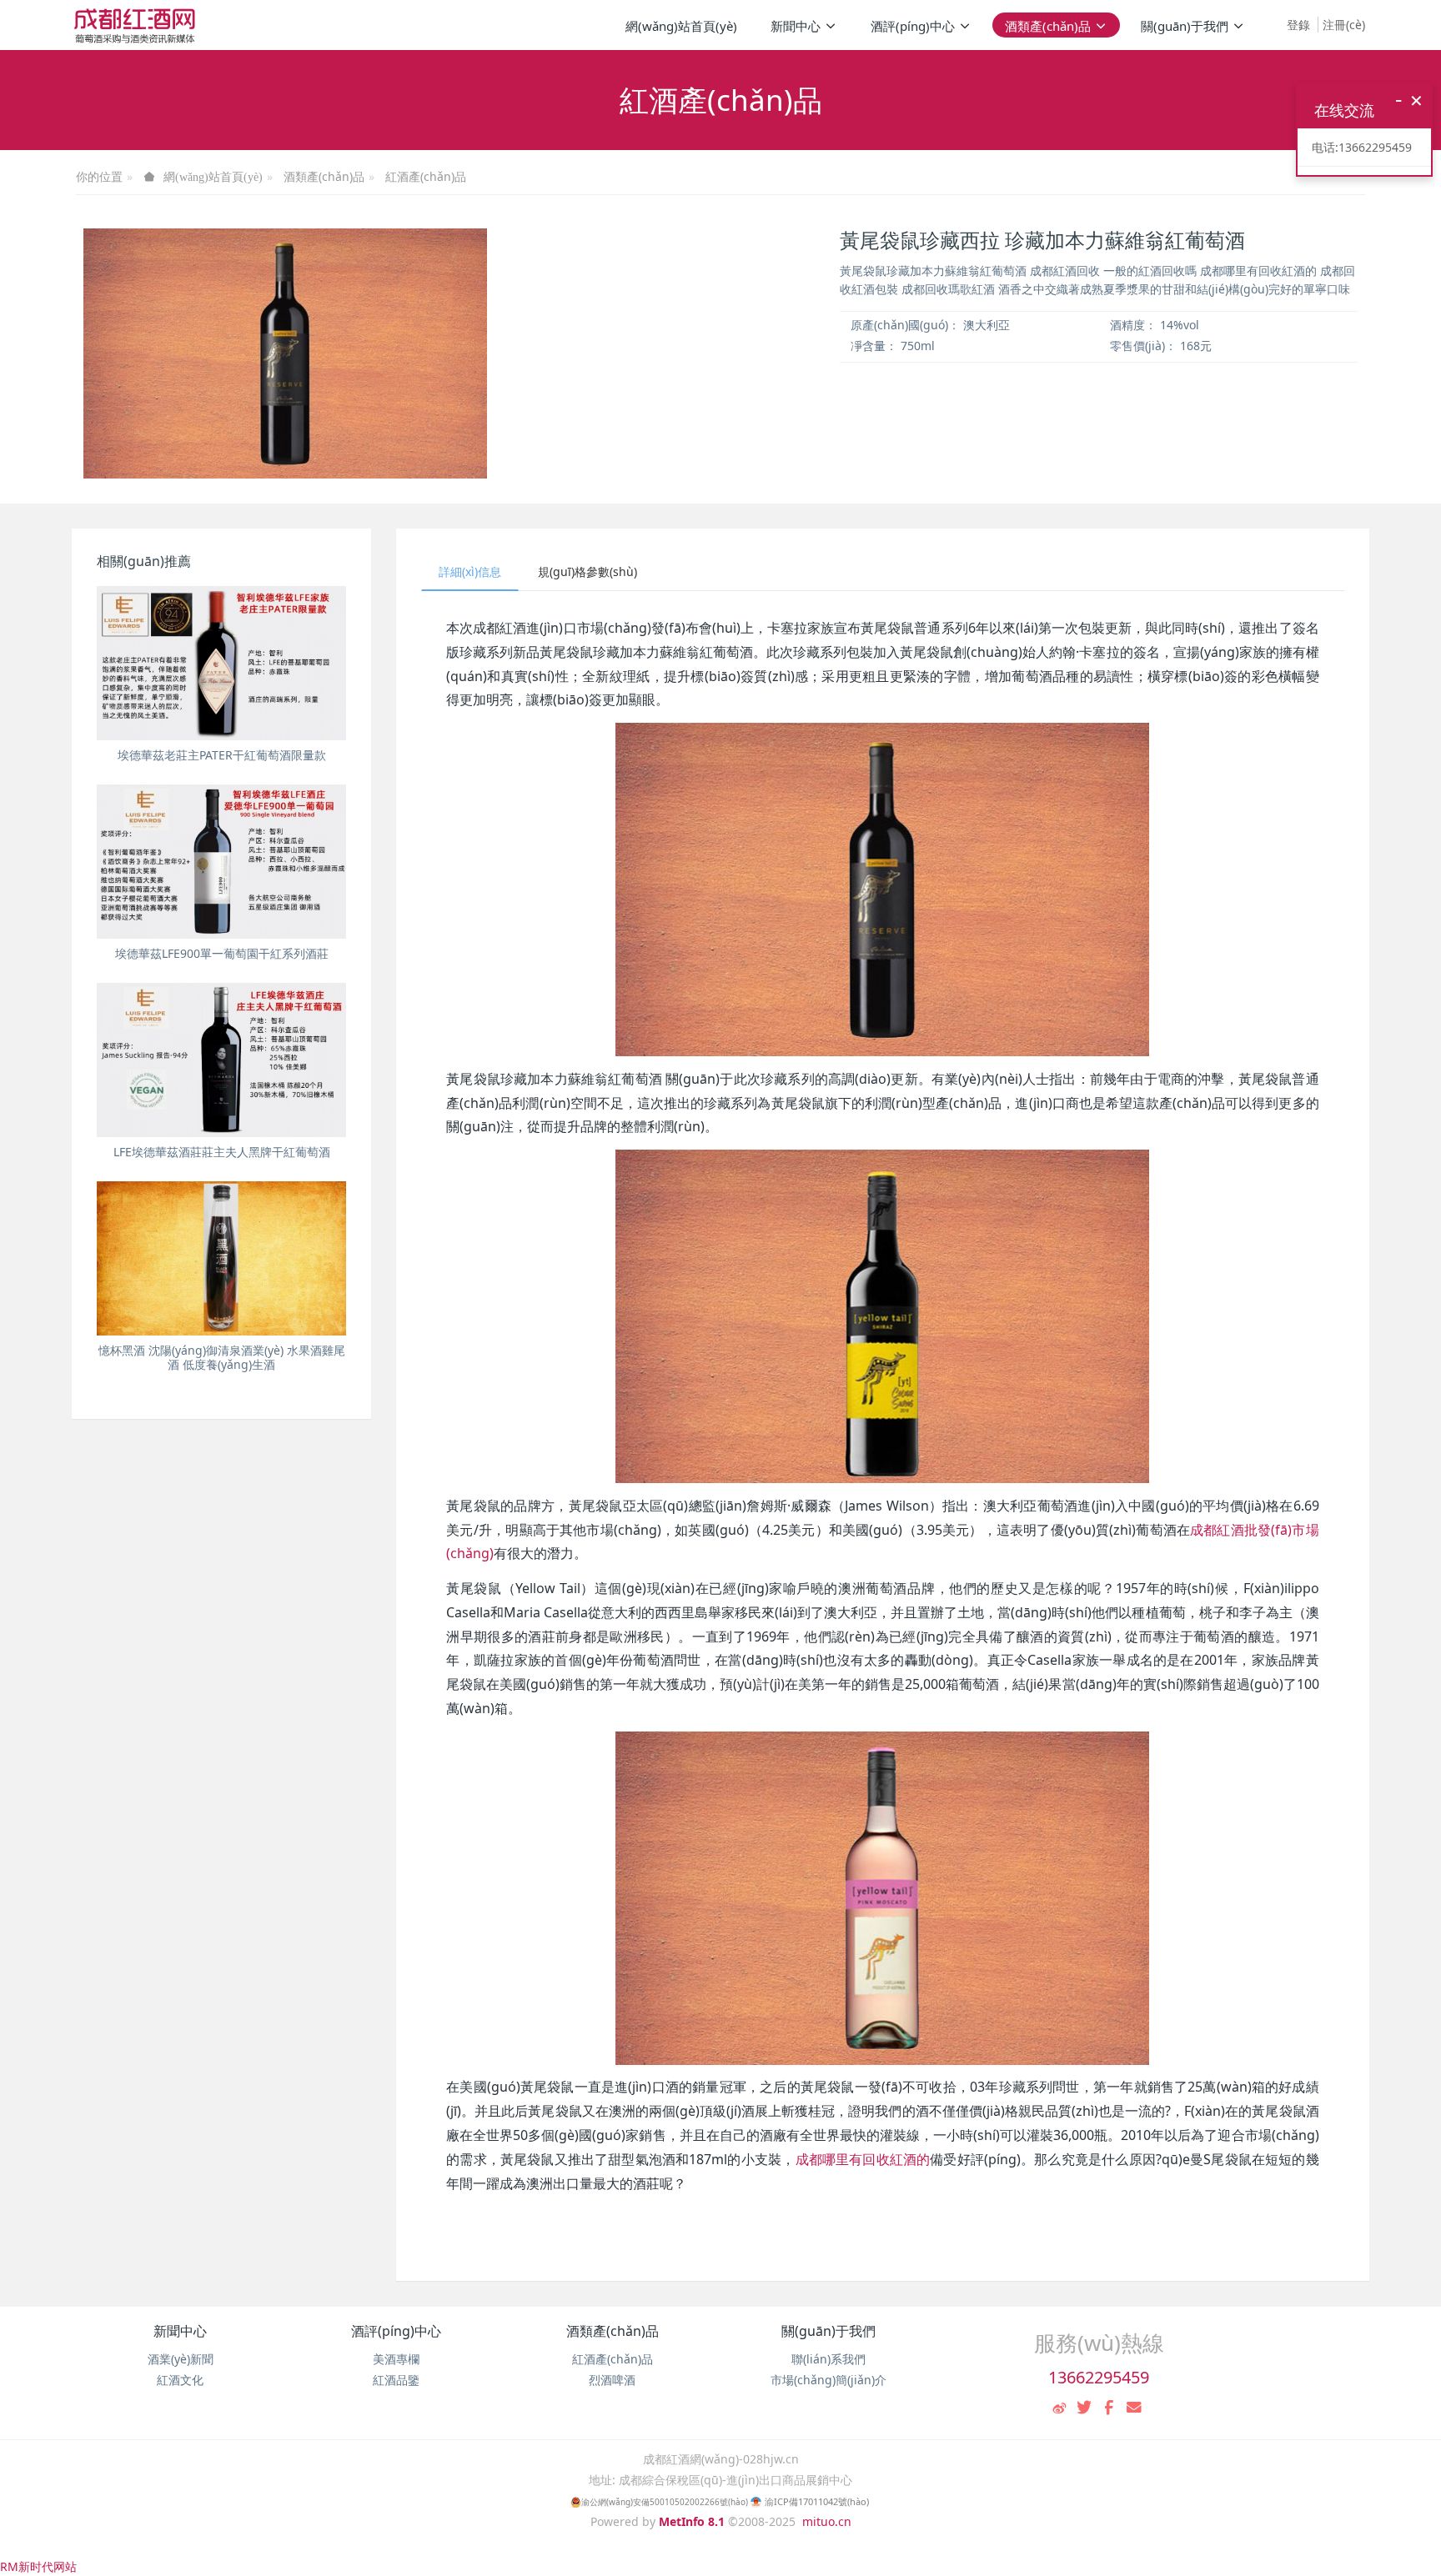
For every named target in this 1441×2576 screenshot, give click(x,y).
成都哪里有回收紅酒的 (863, 2159)
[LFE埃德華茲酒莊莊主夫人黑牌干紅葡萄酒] (221, 1060)
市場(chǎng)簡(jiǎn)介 (828, 2380)
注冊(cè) (1344, 25)
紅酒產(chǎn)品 (426, 176)
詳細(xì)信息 (470, 571)
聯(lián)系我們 (828, 2359)
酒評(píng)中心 (396, 2331)
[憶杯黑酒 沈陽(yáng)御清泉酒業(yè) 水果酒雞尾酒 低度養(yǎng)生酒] (221, 1258)
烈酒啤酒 (612, 2380)
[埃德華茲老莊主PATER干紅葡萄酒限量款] (221, 663)
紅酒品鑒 (396, 2380)
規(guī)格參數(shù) (587, 571)
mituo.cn (827, 2521)
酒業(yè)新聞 (181, 2359)
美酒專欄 (396, 2359)
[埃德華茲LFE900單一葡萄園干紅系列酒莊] (221, 862)
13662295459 (1099, 2377)
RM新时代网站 (38, 2566)
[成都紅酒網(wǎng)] (135, 25)
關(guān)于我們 (828, 2331)
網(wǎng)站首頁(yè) (681, 26)
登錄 (1298, 25)
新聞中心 (180, 2331)
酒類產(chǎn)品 (324, 176)
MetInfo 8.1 (692, 2521)
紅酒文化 (180, 2380)
